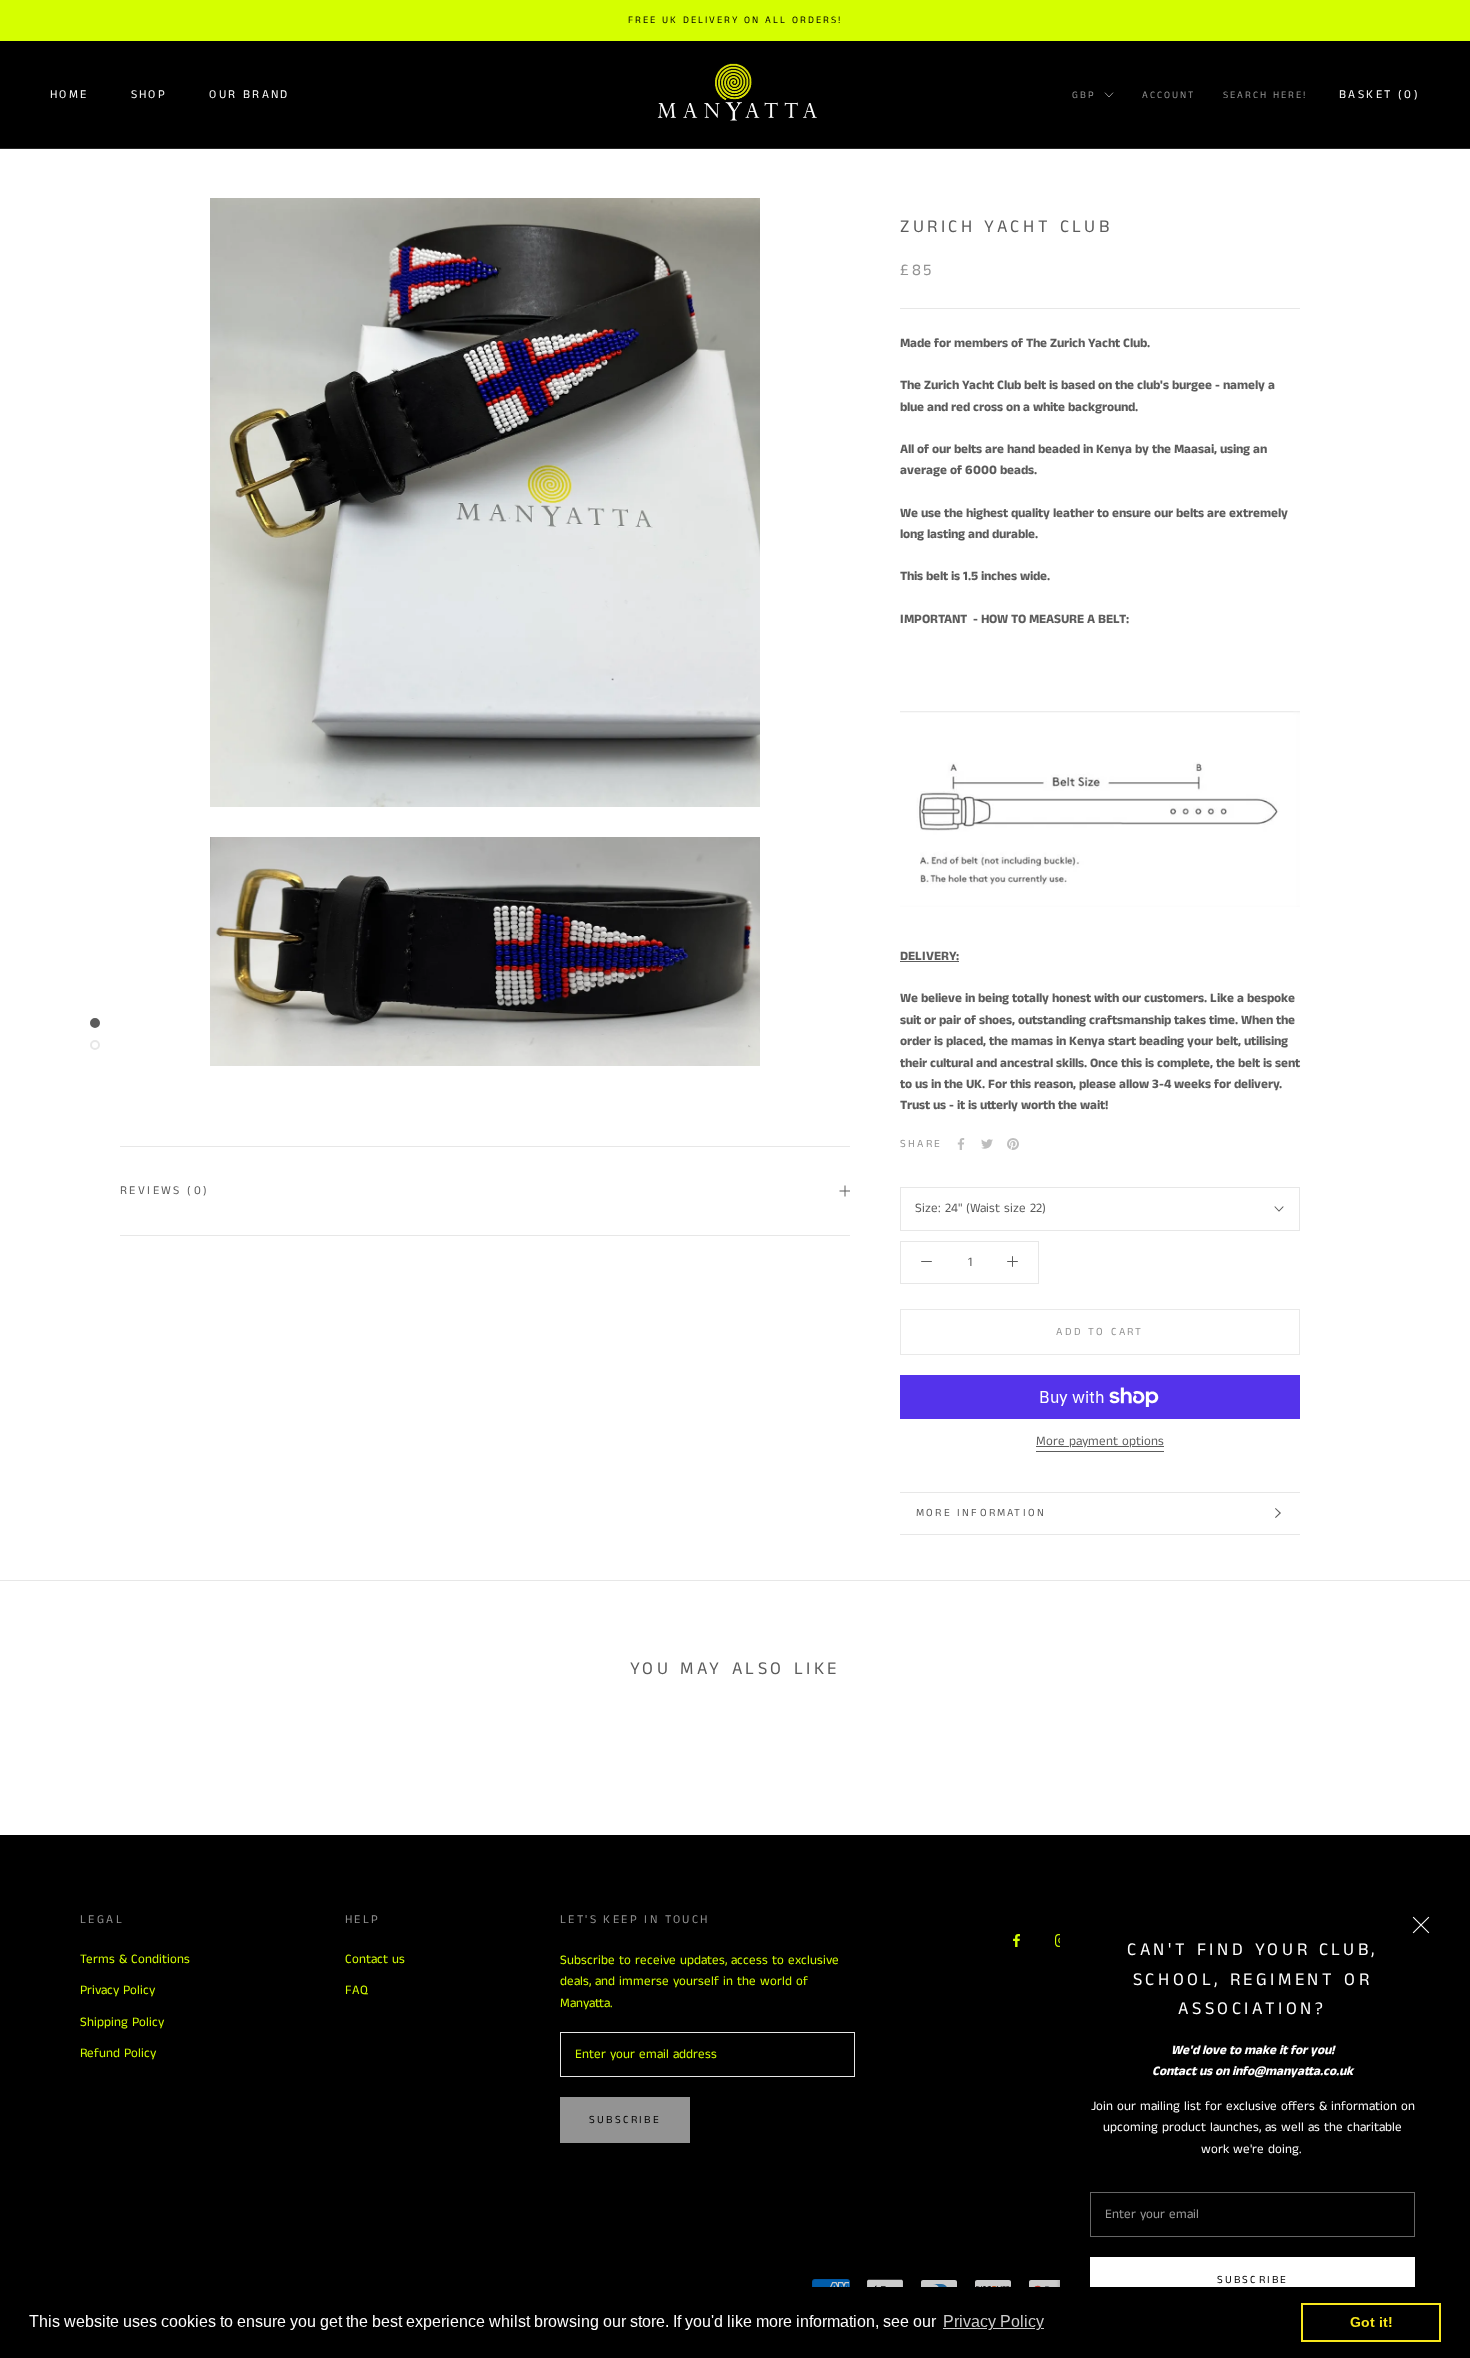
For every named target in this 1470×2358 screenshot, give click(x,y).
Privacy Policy (117, 1990)
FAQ (356, 1990)
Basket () (1379, 94)
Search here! (1265, 95)
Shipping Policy (122, 2022)
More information (981, 1513)
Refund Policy (118, 2053)
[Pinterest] (1013, 1144)
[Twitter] (987, 1144)
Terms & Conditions (135, 1959)
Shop (149, 94)
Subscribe (1253, 2280)
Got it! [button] (1371, 2322)
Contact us (375, 1959)
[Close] (1421, 1925)
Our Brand (249, 94)
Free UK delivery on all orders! (735, 20)
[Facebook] (961, 1144)
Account (1168, 95)
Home (69, 94)
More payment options (1100, 1441)
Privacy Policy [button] (993, 2321)
